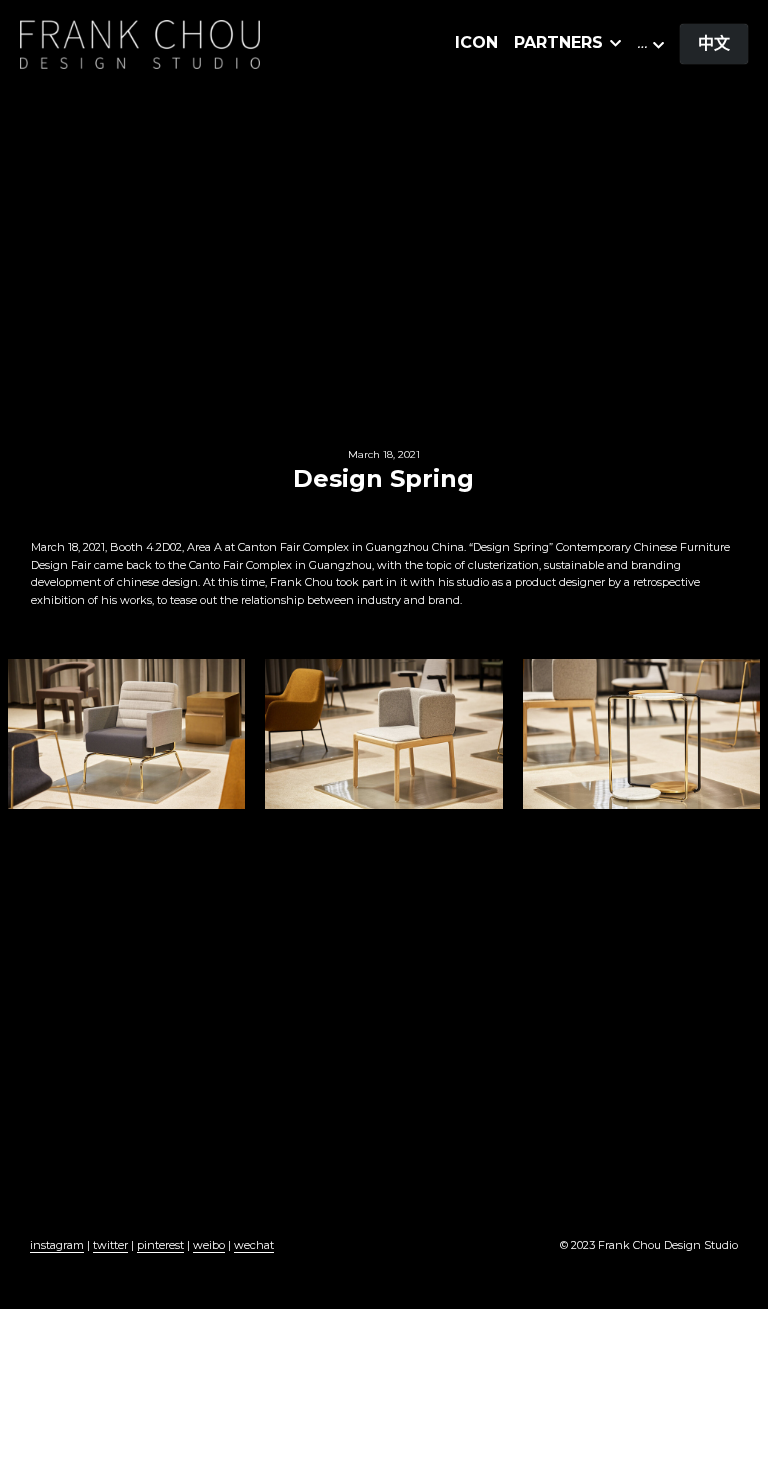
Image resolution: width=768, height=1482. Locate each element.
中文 (714, 43)
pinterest (160, 1245)
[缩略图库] (127, 734)
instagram (57, 1245)
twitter (110, 1245)
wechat (254, 1245)
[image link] (140, 42)
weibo (209, 1245)
